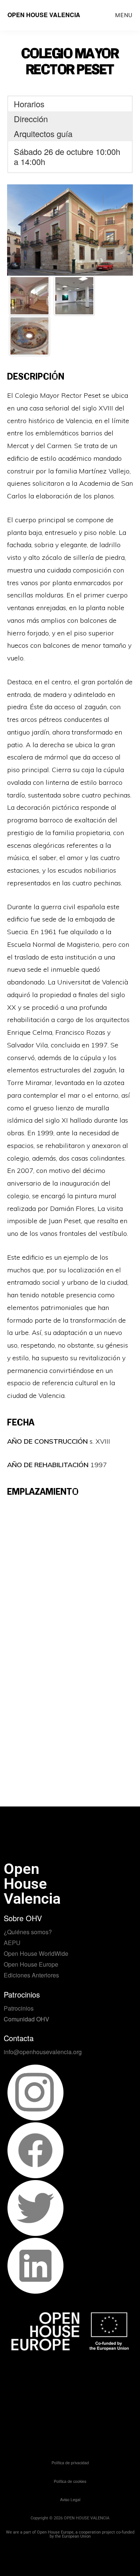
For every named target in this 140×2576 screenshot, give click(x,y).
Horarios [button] (29, 104)
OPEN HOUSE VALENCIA (44, 15)
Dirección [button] (31, 119)
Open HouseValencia (32, 1884)
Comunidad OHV (27, 2019)
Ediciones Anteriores (31, 1975)
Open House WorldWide (36, 1953)
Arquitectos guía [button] (43, 134)
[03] (74, 296)
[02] (29, 296)
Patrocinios (19, 2008)
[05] (29, 336)
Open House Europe (31, 1964)
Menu (124, 15)
